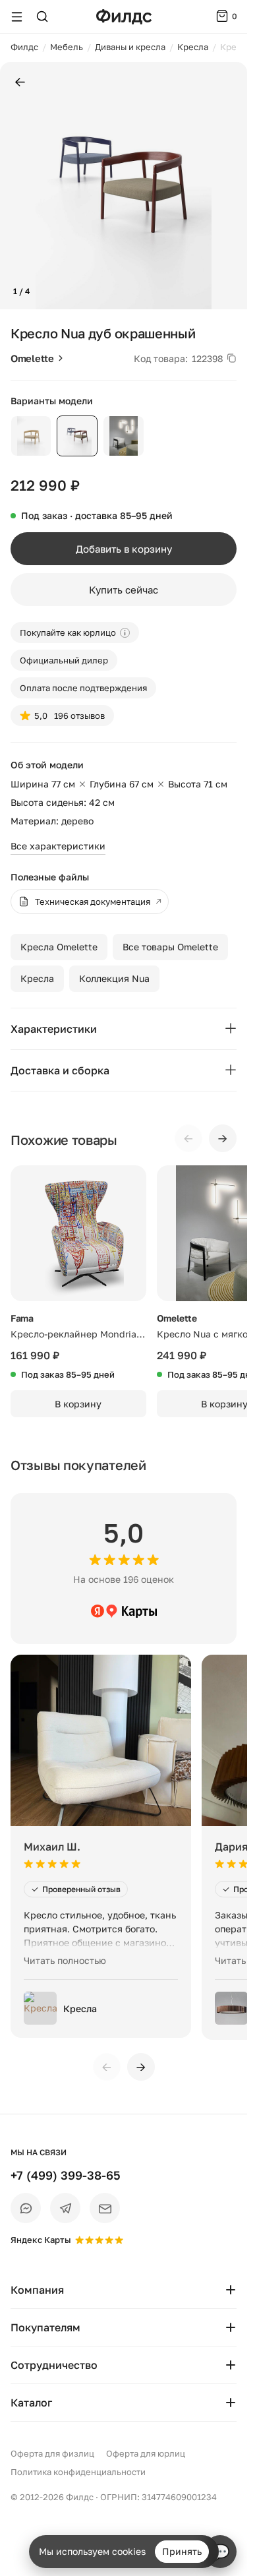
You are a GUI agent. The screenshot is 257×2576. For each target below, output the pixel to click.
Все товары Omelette (170, 947)
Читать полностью (65, 1960)
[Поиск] (42, 16)
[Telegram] (65, 2208)
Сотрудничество (54, 2365)
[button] (15, 186)
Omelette (32, 358)
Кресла (37, 978)
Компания (37, 2290)
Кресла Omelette (59, 947)
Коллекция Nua (114, 978)
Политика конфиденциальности (78, 2472)
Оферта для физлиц (52, 2453)
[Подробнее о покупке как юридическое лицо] (125, 633)
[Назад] (20, 83)
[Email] (105, 2208)
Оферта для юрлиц (146, 2453)
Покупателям (45, 2327)
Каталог (31, 2403)
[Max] (26, 2208)
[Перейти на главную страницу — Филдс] (124, 17)
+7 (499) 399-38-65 (66, 2175)
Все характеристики (58, 846)
